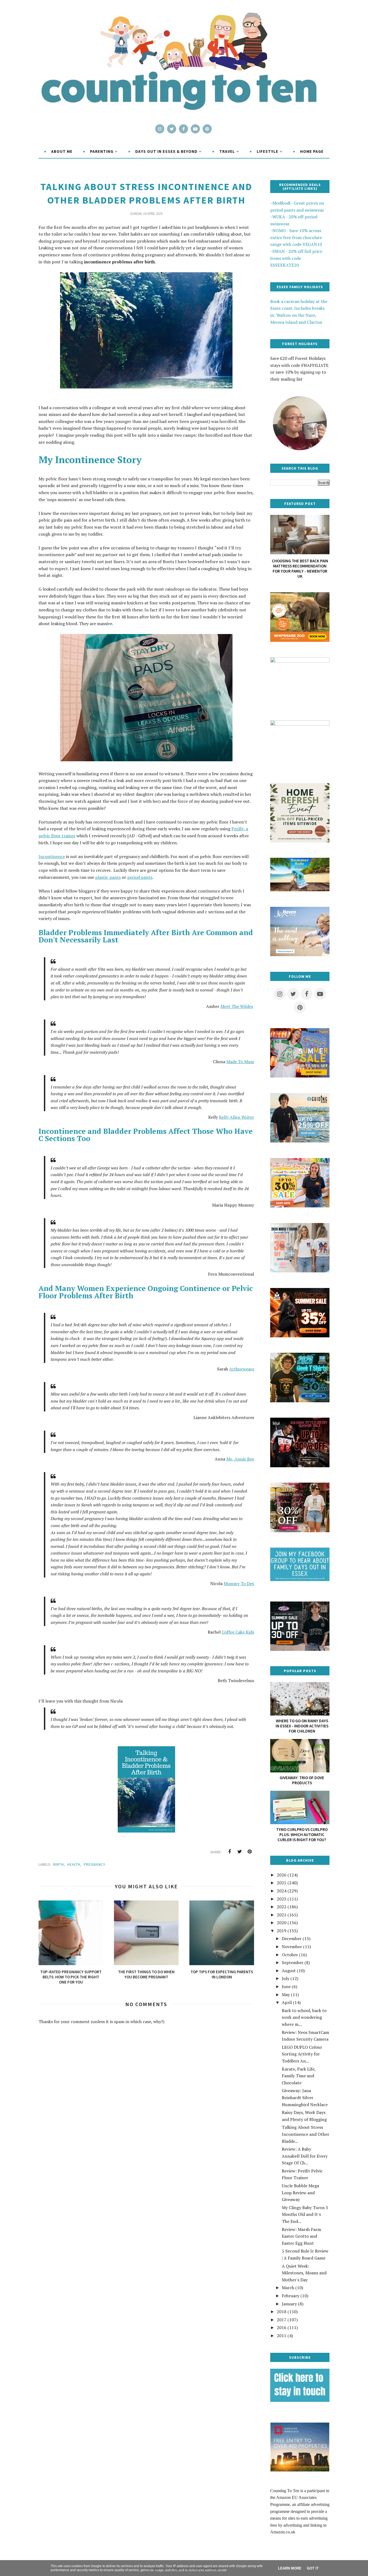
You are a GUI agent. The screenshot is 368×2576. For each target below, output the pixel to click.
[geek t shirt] (300, 1401)
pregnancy (95, 1864)
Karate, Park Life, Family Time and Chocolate (299, 2076)
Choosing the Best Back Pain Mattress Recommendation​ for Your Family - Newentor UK (300, 569)
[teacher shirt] (300, 1206)
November (292, 1947)
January (289, 2304)
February (291, 2296)
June (286, 1986)
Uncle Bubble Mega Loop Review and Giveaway (300, 2193)
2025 (282, 1883)
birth (59, 1864)
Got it (313, 2568)
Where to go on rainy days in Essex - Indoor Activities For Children (302, 1726)
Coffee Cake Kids (238, 1632)
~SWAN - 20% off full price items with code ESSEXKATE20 (296, 258)
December (292, 1938)
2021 (282, 1915)
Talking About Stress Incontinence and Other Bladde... (305, 2134)
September (293, 1962)
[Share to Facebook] (230, 1852)
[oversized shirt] (300, 1531)
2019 (282, 1931)
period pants (140, 877)
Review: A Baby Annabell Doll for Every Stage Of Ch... (305, 2156)
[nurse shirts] (300, 1271)
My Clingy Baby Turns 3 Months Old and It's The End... (305, 2214)
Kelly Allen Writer (237, 1117)
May (286, 1995)
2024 (282, 1891)
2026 (282, 1875)
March (288, 2288)
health (74, 1864)
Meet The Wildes (237, 1006)
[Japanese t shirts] (300, 1076)
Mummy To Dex (239, 1583)
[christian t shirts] (300, 1141)
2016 (282, 2327)
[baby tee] (300, 1649)
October (290, 1955)
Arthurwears (242, 1369)
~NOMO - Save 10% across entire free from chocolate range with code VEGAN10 (296, 237)
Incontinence (52, 856)
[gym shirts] (300, 1336)
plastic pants (108, 877)
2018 (282, 2312)
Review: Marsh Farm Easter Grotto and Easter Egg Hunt (301, 2236)
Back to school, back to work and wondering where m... (304, 2017)
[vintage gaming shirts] (300, 1466)
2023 (282, 1899)
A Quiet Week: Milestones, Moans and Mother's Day (304, 2273)
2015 (282, 2336)
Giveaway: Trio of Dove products (302, 1780)
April (287, 2002)
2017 (282, 2320)
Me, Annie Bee (240, 1459)
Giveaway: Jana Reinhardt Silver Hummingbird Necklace (305, 2097)
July (286, 1978)
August (289, 1971)
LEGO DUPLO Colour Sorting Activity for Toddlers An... (302, 2054)
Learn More (290, 2568)
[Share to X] (239, 1852)
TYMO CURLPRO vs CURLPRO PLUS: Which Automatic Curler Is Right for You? (302, 1835)
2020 (282, 1923)
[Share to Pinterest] (249, 1852)
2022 (282, 1907)
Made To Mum (240, 1062)
